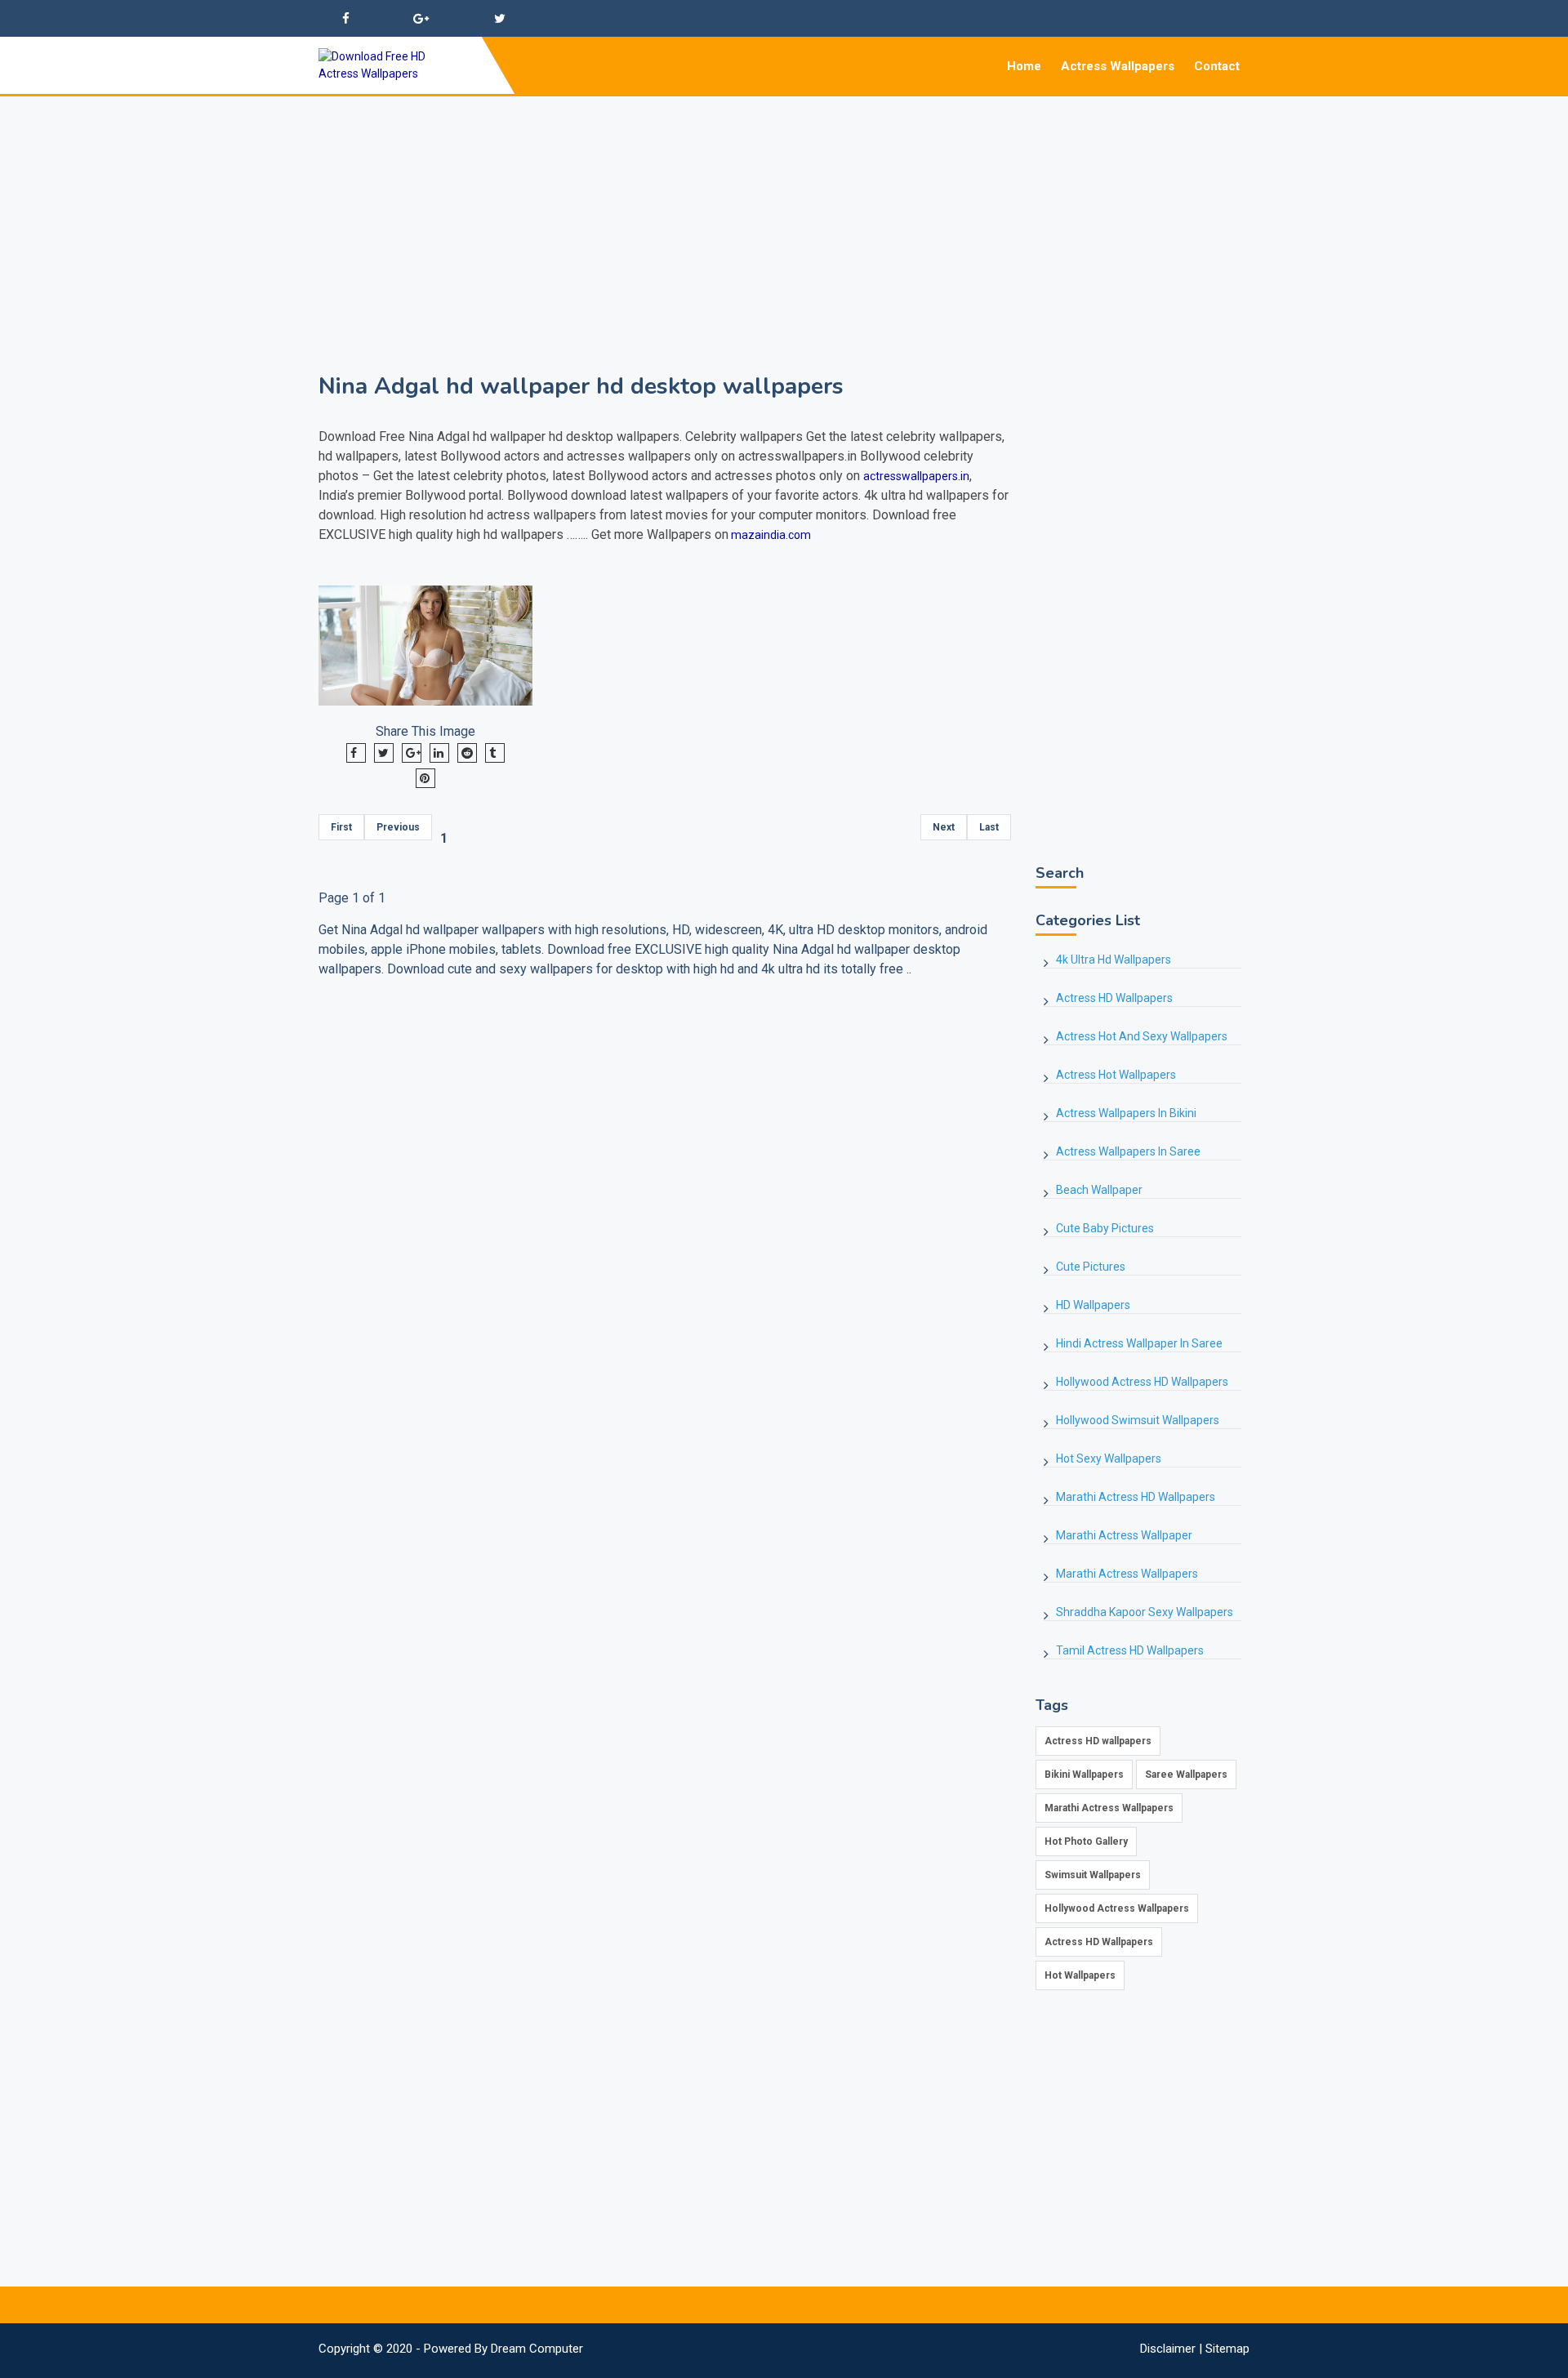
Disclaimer (1168, 2349)
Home (1024, 66)
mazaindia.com (770, 535)
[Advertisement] (784, 211)
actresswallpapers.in (916, 476)
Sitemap (1227, 2349)
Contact (1217, 66)
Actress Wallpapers (1118, 66)
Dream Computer (537, 2349)
